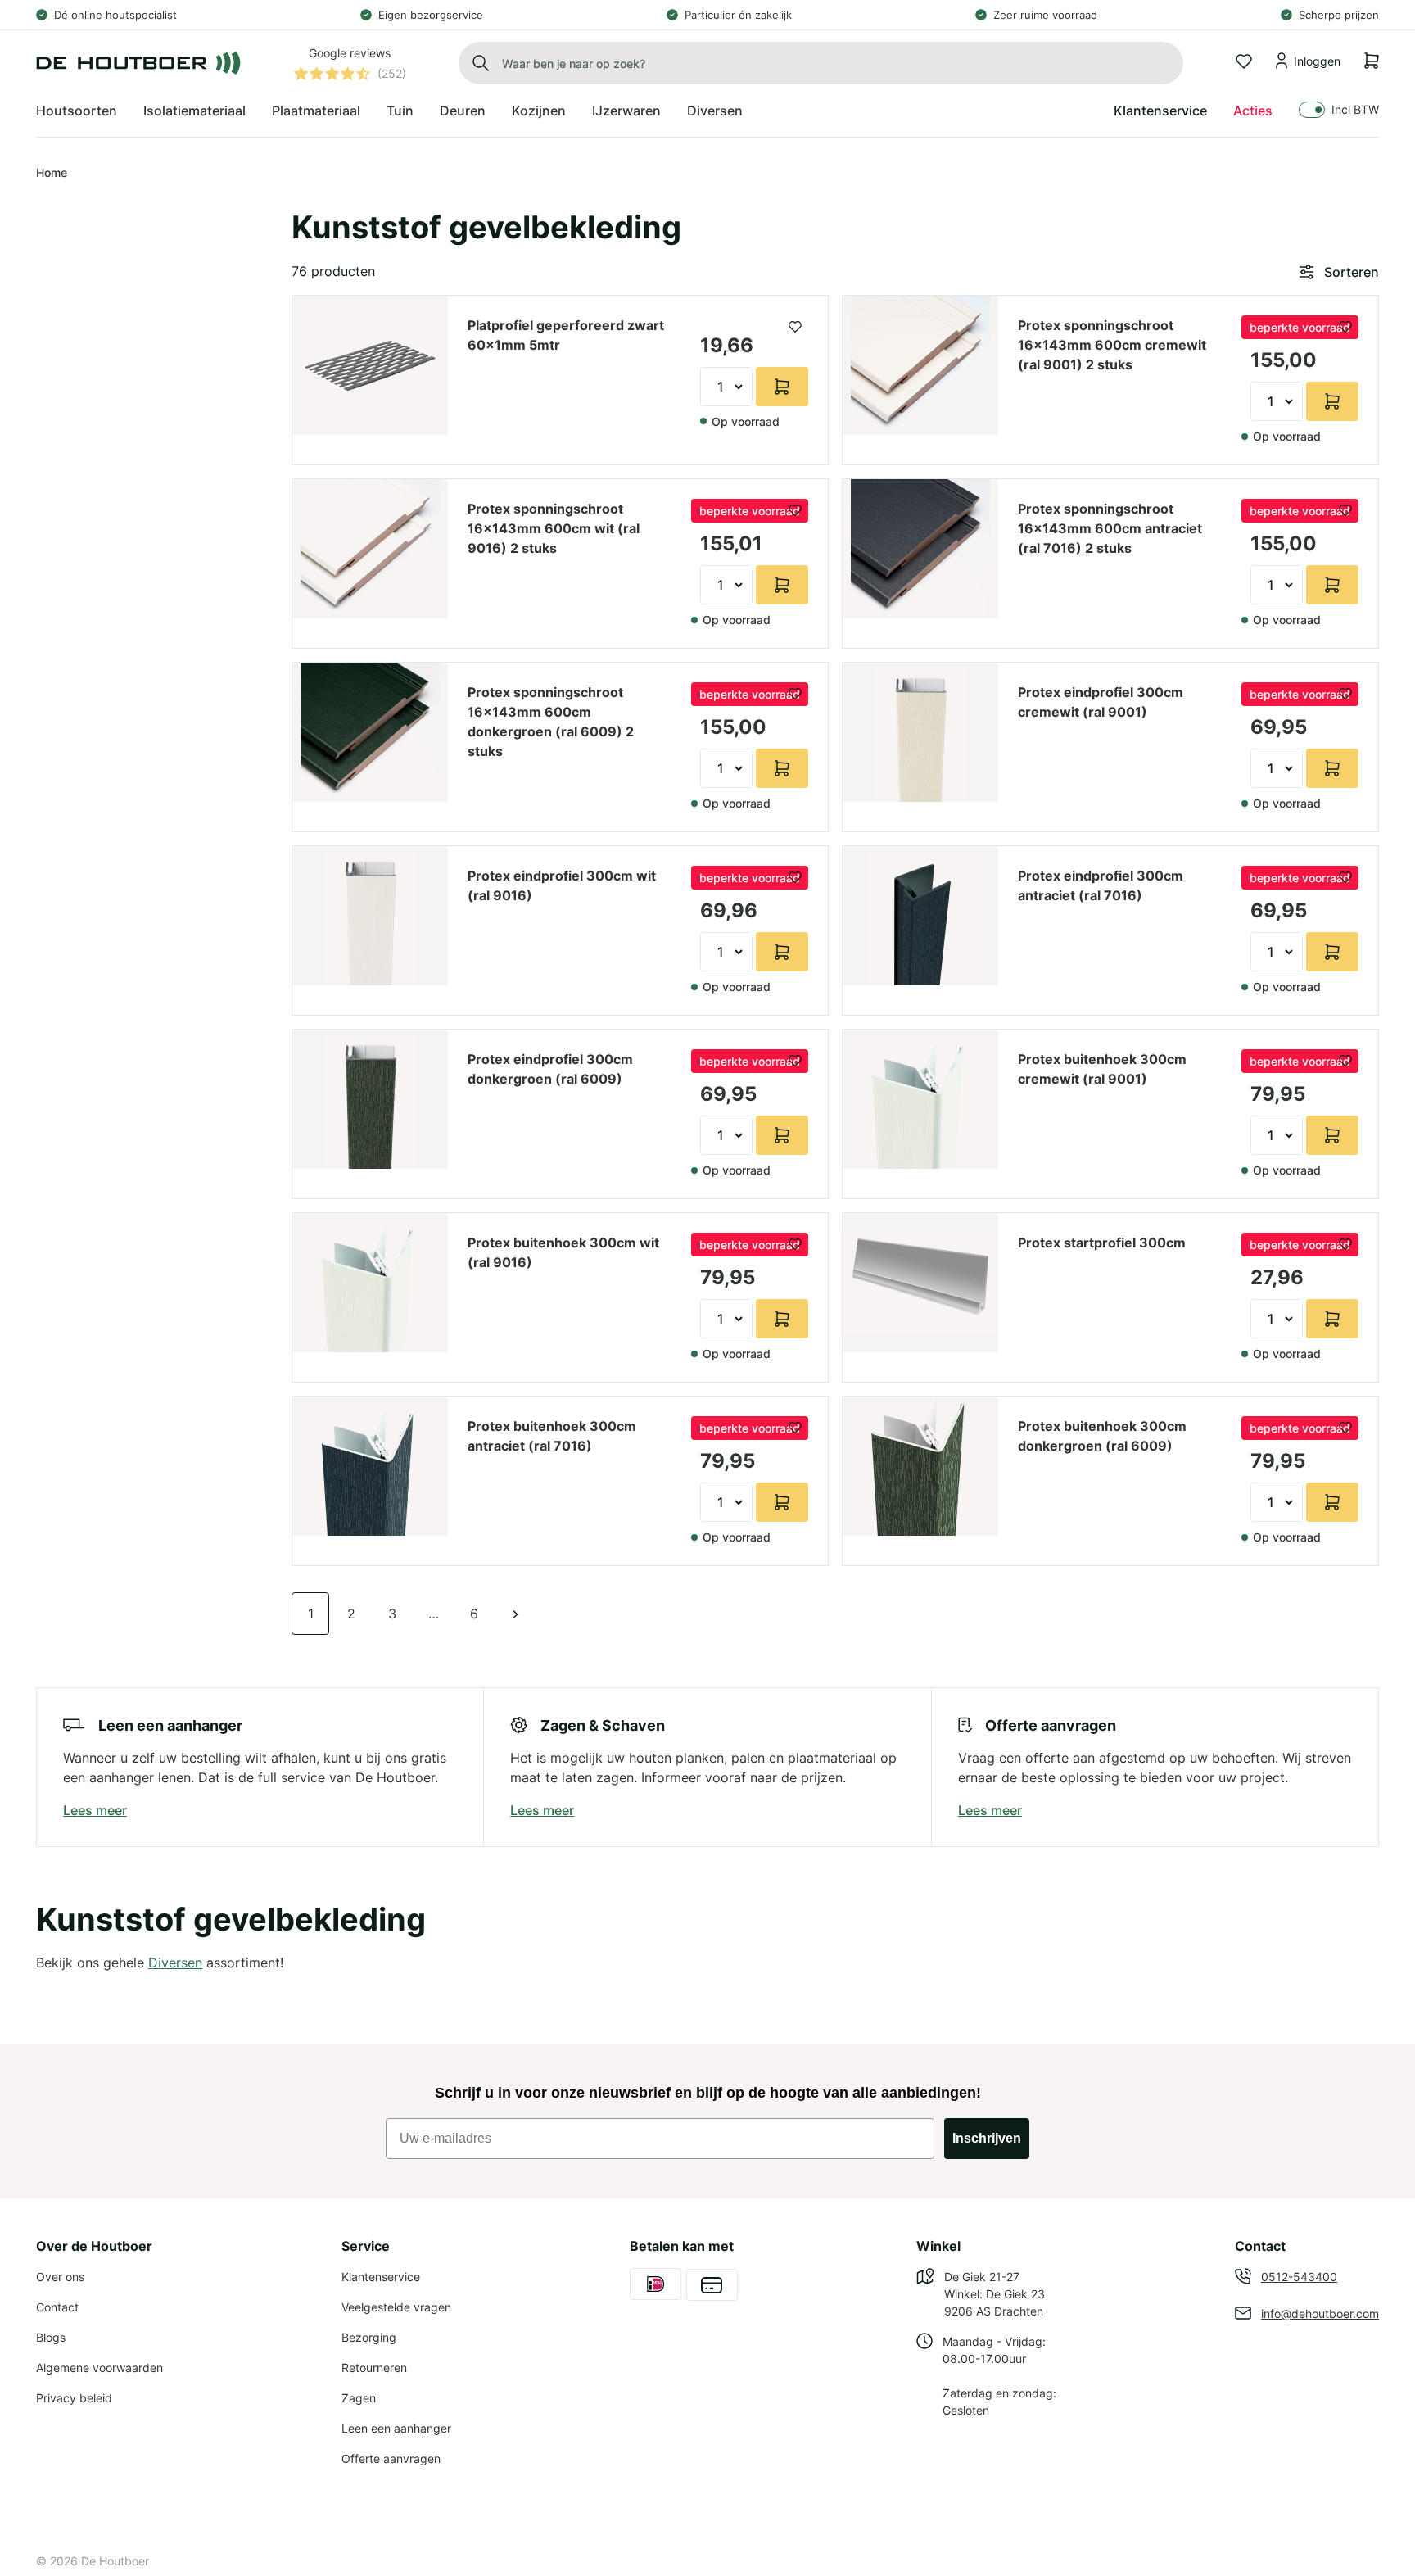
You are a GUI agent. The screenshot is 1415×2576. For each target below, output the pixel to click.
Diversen (175, 1963)
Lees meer (95, 1810)
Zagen (359, 2398)
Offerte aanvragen (391, 2458)
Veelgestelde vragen (396, 2307)
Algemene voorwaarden (99, 2368)
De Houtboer (115, 2561)
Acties (1253, 111)
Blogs (51, 2337)
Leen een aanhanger (396, 2428)
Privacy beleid (74, 2398)
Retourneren (374, 2368)
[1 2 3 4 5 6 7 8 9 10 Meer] (726, 387)
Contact (57, 2307)
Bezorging (369, 2337)
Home (52, 172)
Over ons (60, 2277)
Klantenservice (1160, 111)
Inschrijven (987, 2138)
